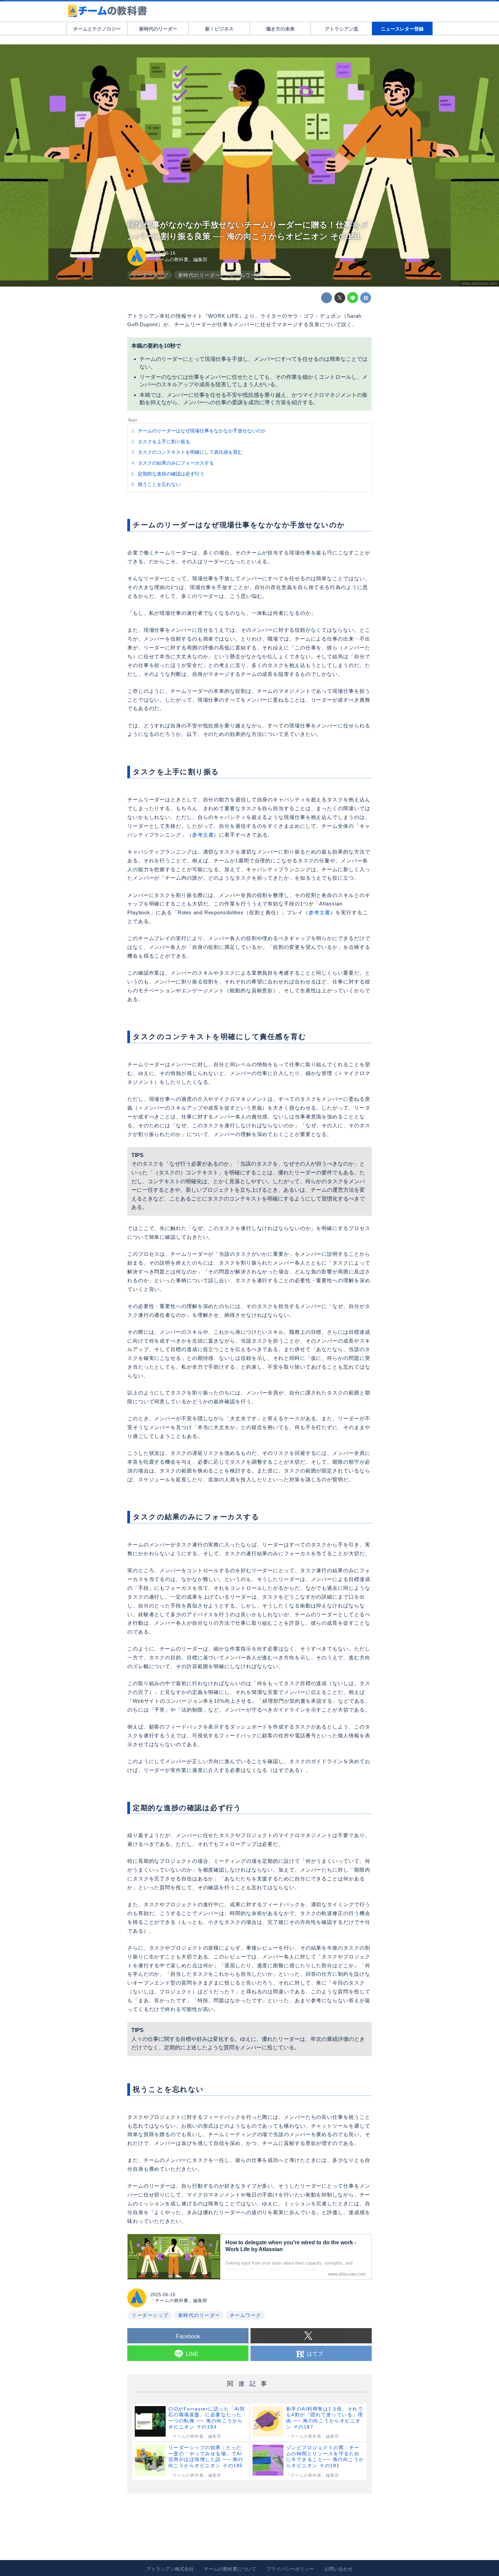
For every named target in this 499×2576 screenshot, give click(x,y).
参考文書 (203, 835)
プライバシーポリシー (290, 2569)
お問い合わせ (338, 2569)
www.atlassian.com (479, 284)
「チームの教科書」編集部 (179, 259)
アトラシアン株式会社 (170, 2569)
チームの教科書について (230, 2569)
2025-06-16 (163, 253)
